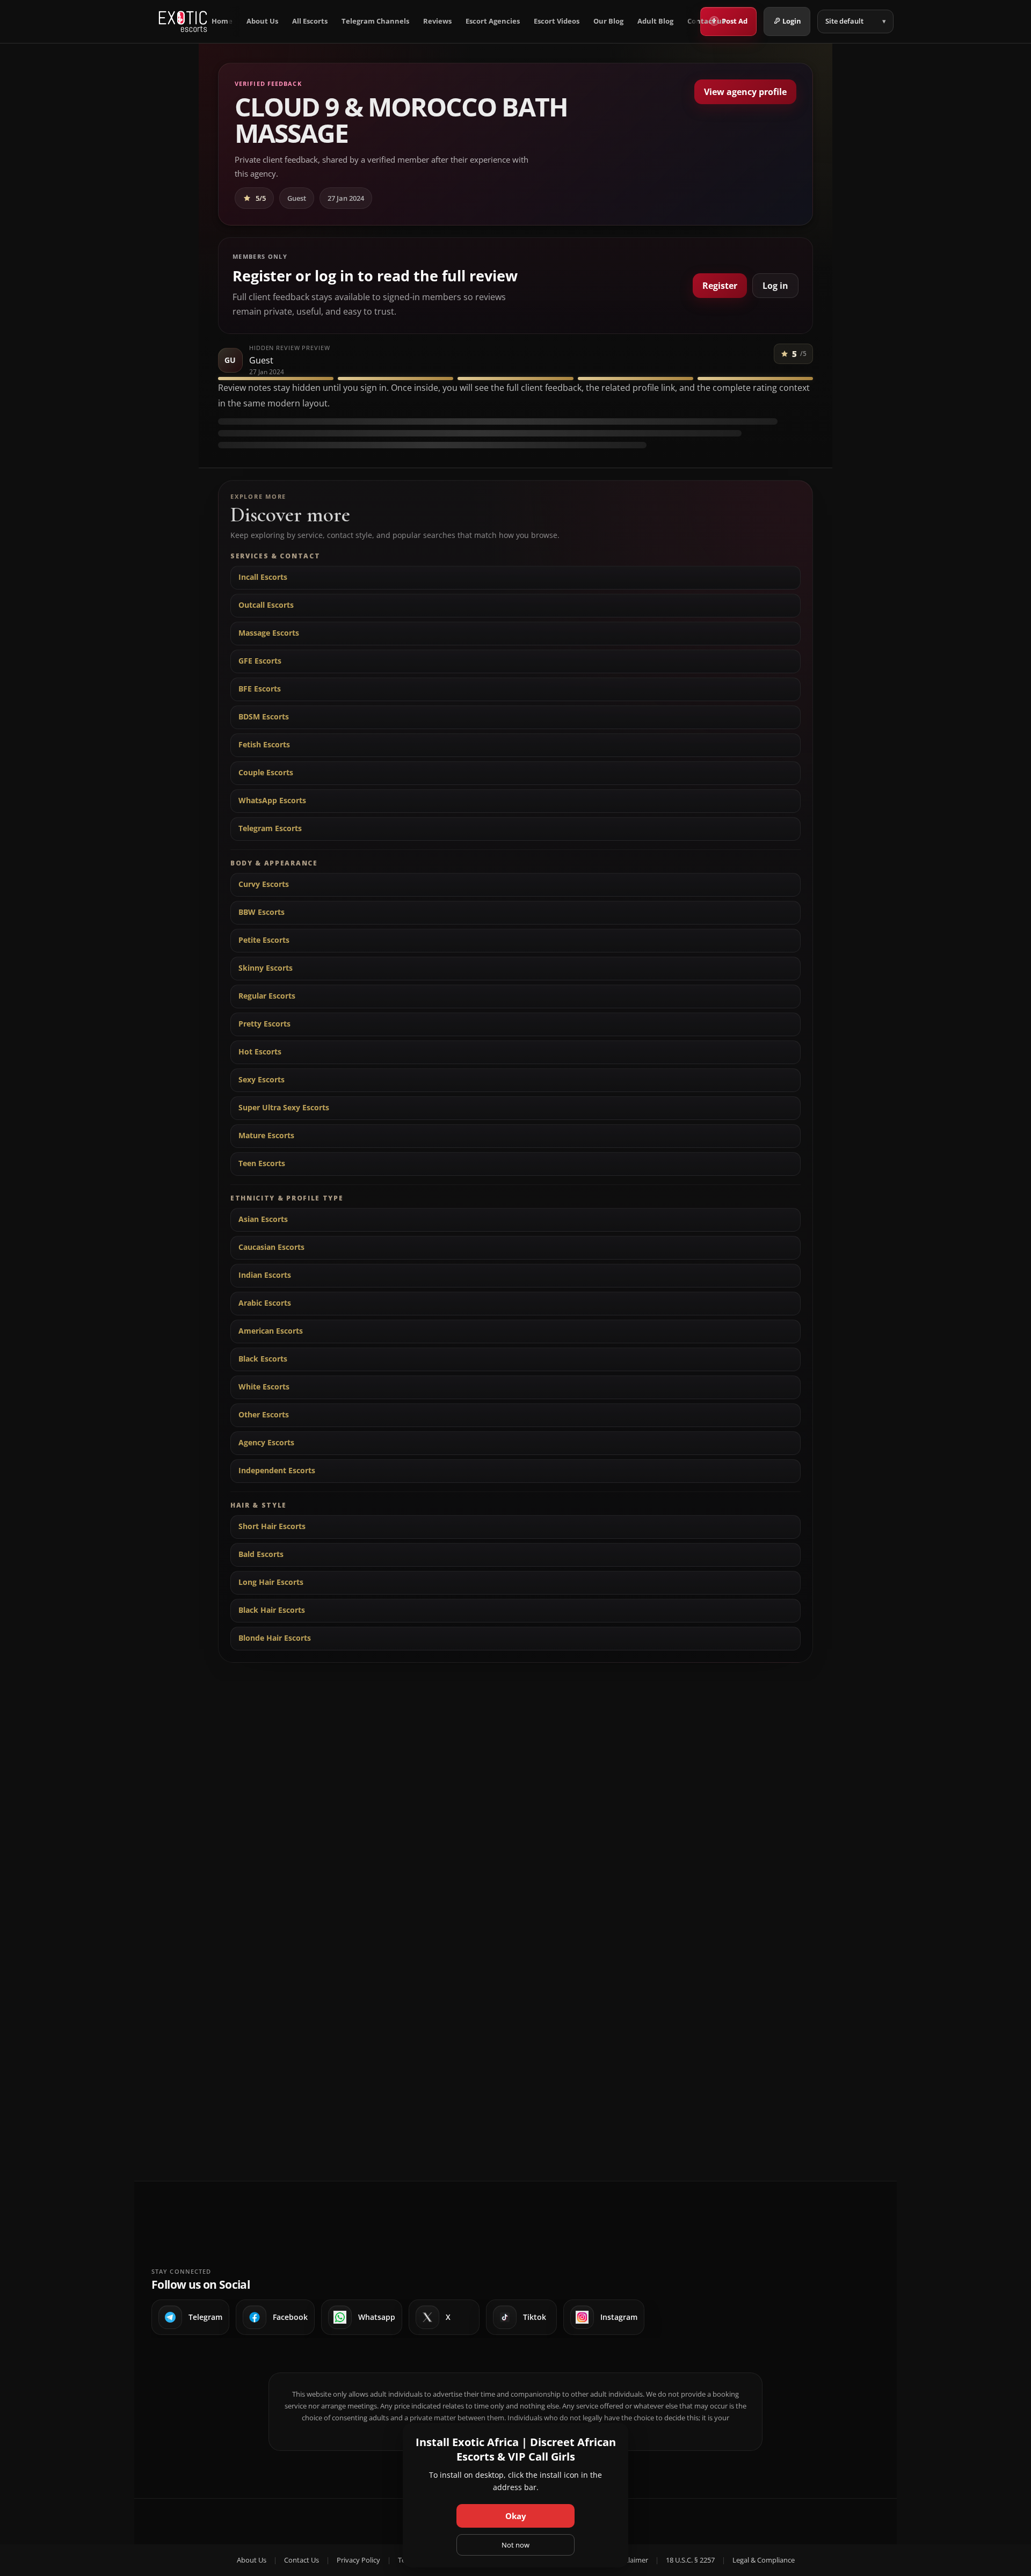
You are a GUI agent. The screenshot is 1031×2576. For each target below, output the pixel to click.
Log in (775, 286)
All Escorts (310, 21)
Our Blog (608, 21)
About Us (262, 21)
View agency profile (745, 92)
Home (222, 21)
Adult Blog (655, 21)
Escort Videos (557, 21)
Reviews (437, 21)
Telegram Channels (375, 21)
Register (720, 286)
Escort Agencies (493, 21)
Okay (516, 2516)
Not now (515, 2545)
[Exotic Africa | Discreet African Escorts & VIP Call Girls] (183, 21)
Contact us (706, 21)
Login (792, 21)
